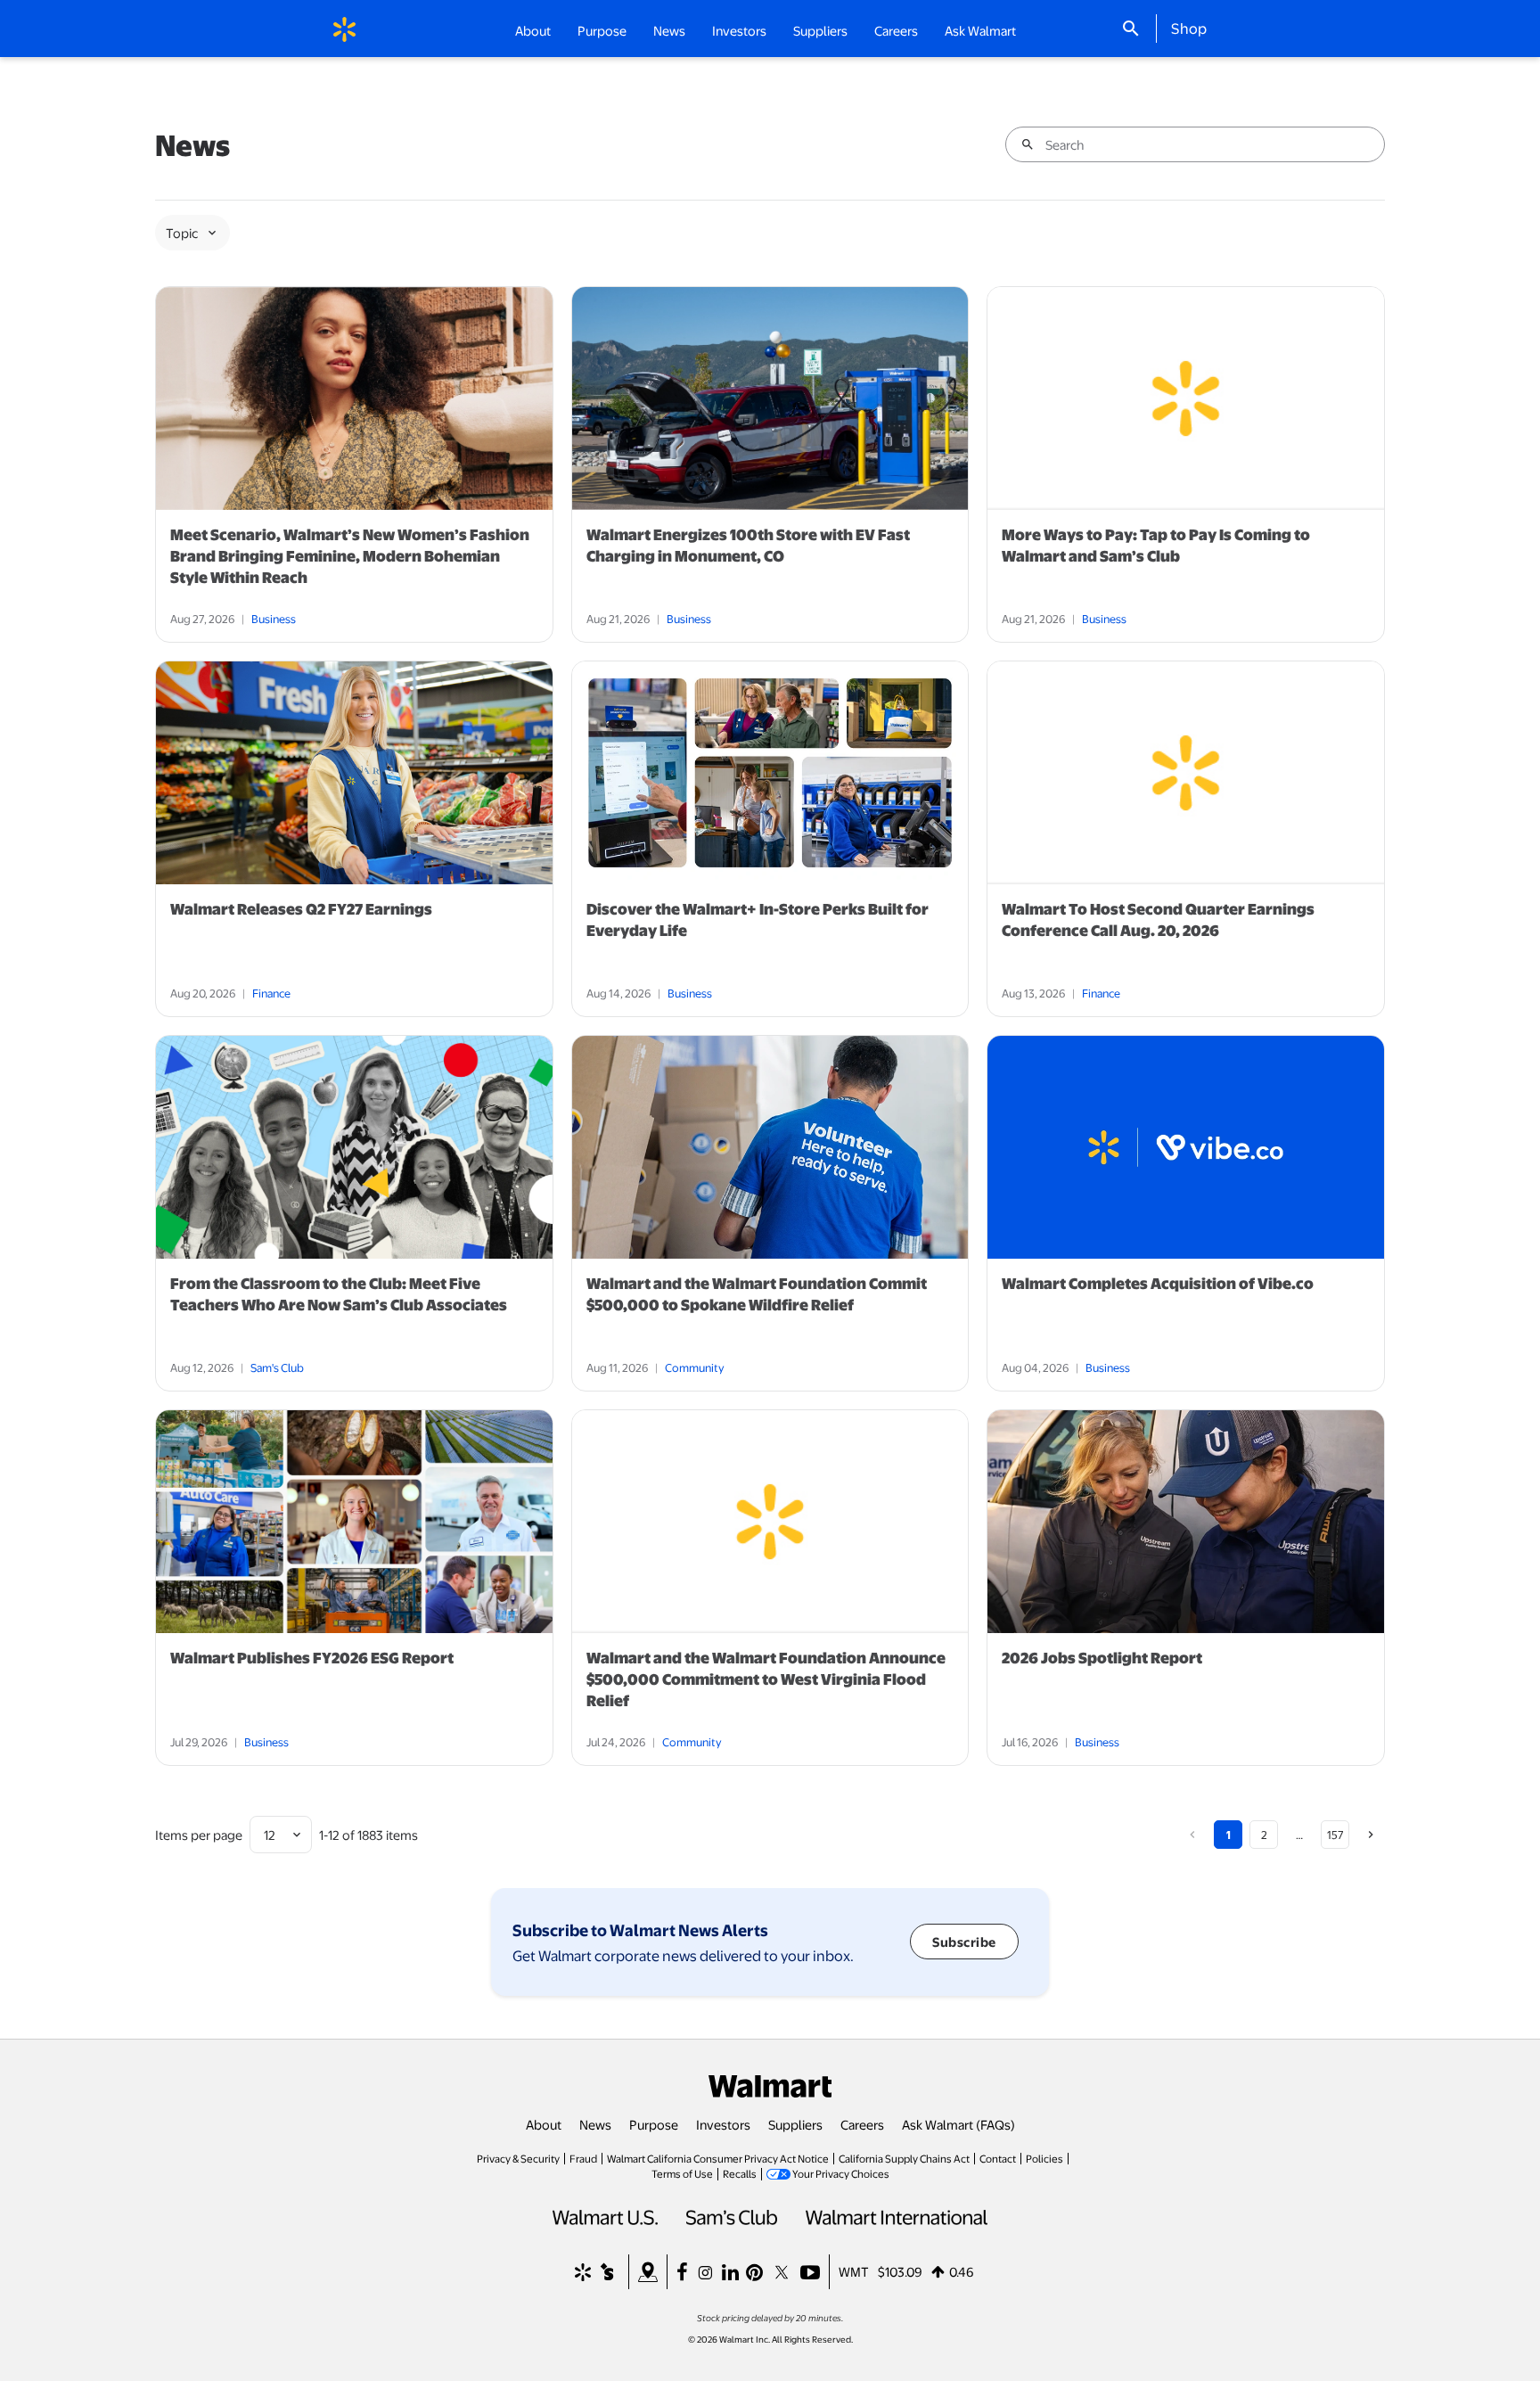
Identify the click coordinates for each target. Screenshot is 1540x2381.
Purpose (654, 2124)
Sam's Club (277, 1367)
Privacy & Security (518, 2158)
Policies (1044, 2158)
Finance (271, 993)
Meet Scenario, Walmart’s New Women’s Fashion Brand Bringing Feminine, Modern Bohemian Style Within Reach (350, 556)
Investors (723, 2124)
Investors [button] (739, 30)
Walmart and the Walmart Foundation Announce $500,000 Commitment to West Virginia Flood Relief (766, 1679)
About (544, 2124)
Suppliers (795, 2124)
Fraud (583, 2158)
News (595, 2124)
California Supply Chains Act (904, 2158)
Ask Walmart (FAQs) (958, 2124)
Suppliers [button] (820, 30)
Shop (1189, 28)
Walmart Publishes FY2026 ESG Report (312, 1658)
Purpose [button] (602, 30)
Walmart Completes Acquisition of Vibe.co (1158, 1284)
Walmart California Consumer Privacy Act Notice (718, 2158)
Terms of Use (682, 2173)
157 (1335, 1835)
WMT (854, 2271)
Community (695, 1367)
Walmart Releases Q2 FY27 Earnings (301, 909)
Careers (896, 30)
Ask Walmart (980, 30)
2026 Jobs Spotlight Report (1102, 1658)
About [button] (533, 30)
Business (274, 619)
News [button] (669, 30)
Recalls (740, 2173)
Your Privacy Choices (841, 2173)
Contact (998, 2158)
